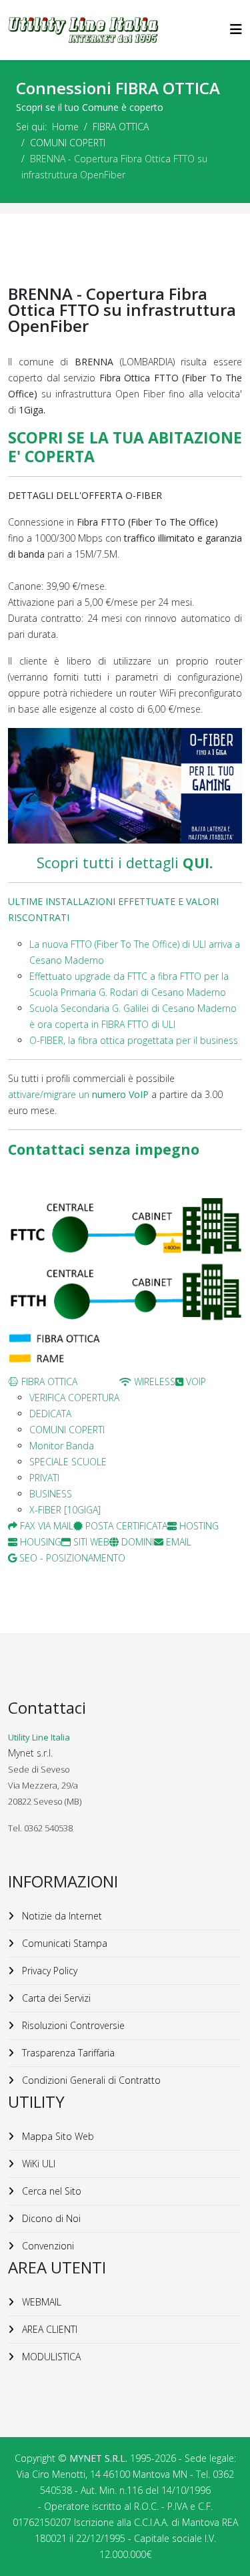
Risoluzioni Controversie (72, 2025)
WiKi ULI (37, 2164)
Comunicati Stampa (63, 1943)
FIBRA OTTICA (121, 127)
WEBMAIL (40, 2302)
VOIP (195, 1382)
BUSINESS (51, 1494)
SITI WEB (90, 1542)
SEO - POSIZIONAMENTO (71, 1558)
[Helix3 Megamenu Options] (236, 29)
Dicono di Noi (50, 2218)
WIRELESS (153, 1382)
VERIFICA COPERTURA (74, 1398)
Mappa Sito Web (57, 2136)
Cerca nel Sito (50, 2191)
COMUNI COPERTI (68, 143)
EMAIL (177, 1542)
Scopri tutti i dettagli (125, 863)
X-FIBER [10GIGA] (65, 1510)
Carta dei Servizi (55, 1998)
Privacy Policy (48, 1971)
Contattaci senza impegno (104, 1149)
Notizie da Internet (61, 1916)
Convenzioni (47, 2246)
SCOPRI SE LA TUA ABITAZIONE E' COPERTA (125, 447)
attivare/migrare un (78, 1094)
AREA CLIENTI (48, 2329)
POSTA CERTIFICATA (125, 1526)
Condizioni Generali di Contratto (90, 2080)
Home (65, 127)
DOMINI (136, 1542)
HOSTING (198, 1526)
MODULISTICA (50, 2357)
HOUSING (39, 1542)
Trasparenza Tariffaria (67, 2053)
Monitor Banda (62, 1446)
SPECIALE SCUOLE (68, 1462)
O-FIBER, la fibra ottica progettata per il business (134, 1040)
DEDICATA (50, 1414)
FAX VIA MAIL (45, 1526)
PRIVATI (44, 1478)
